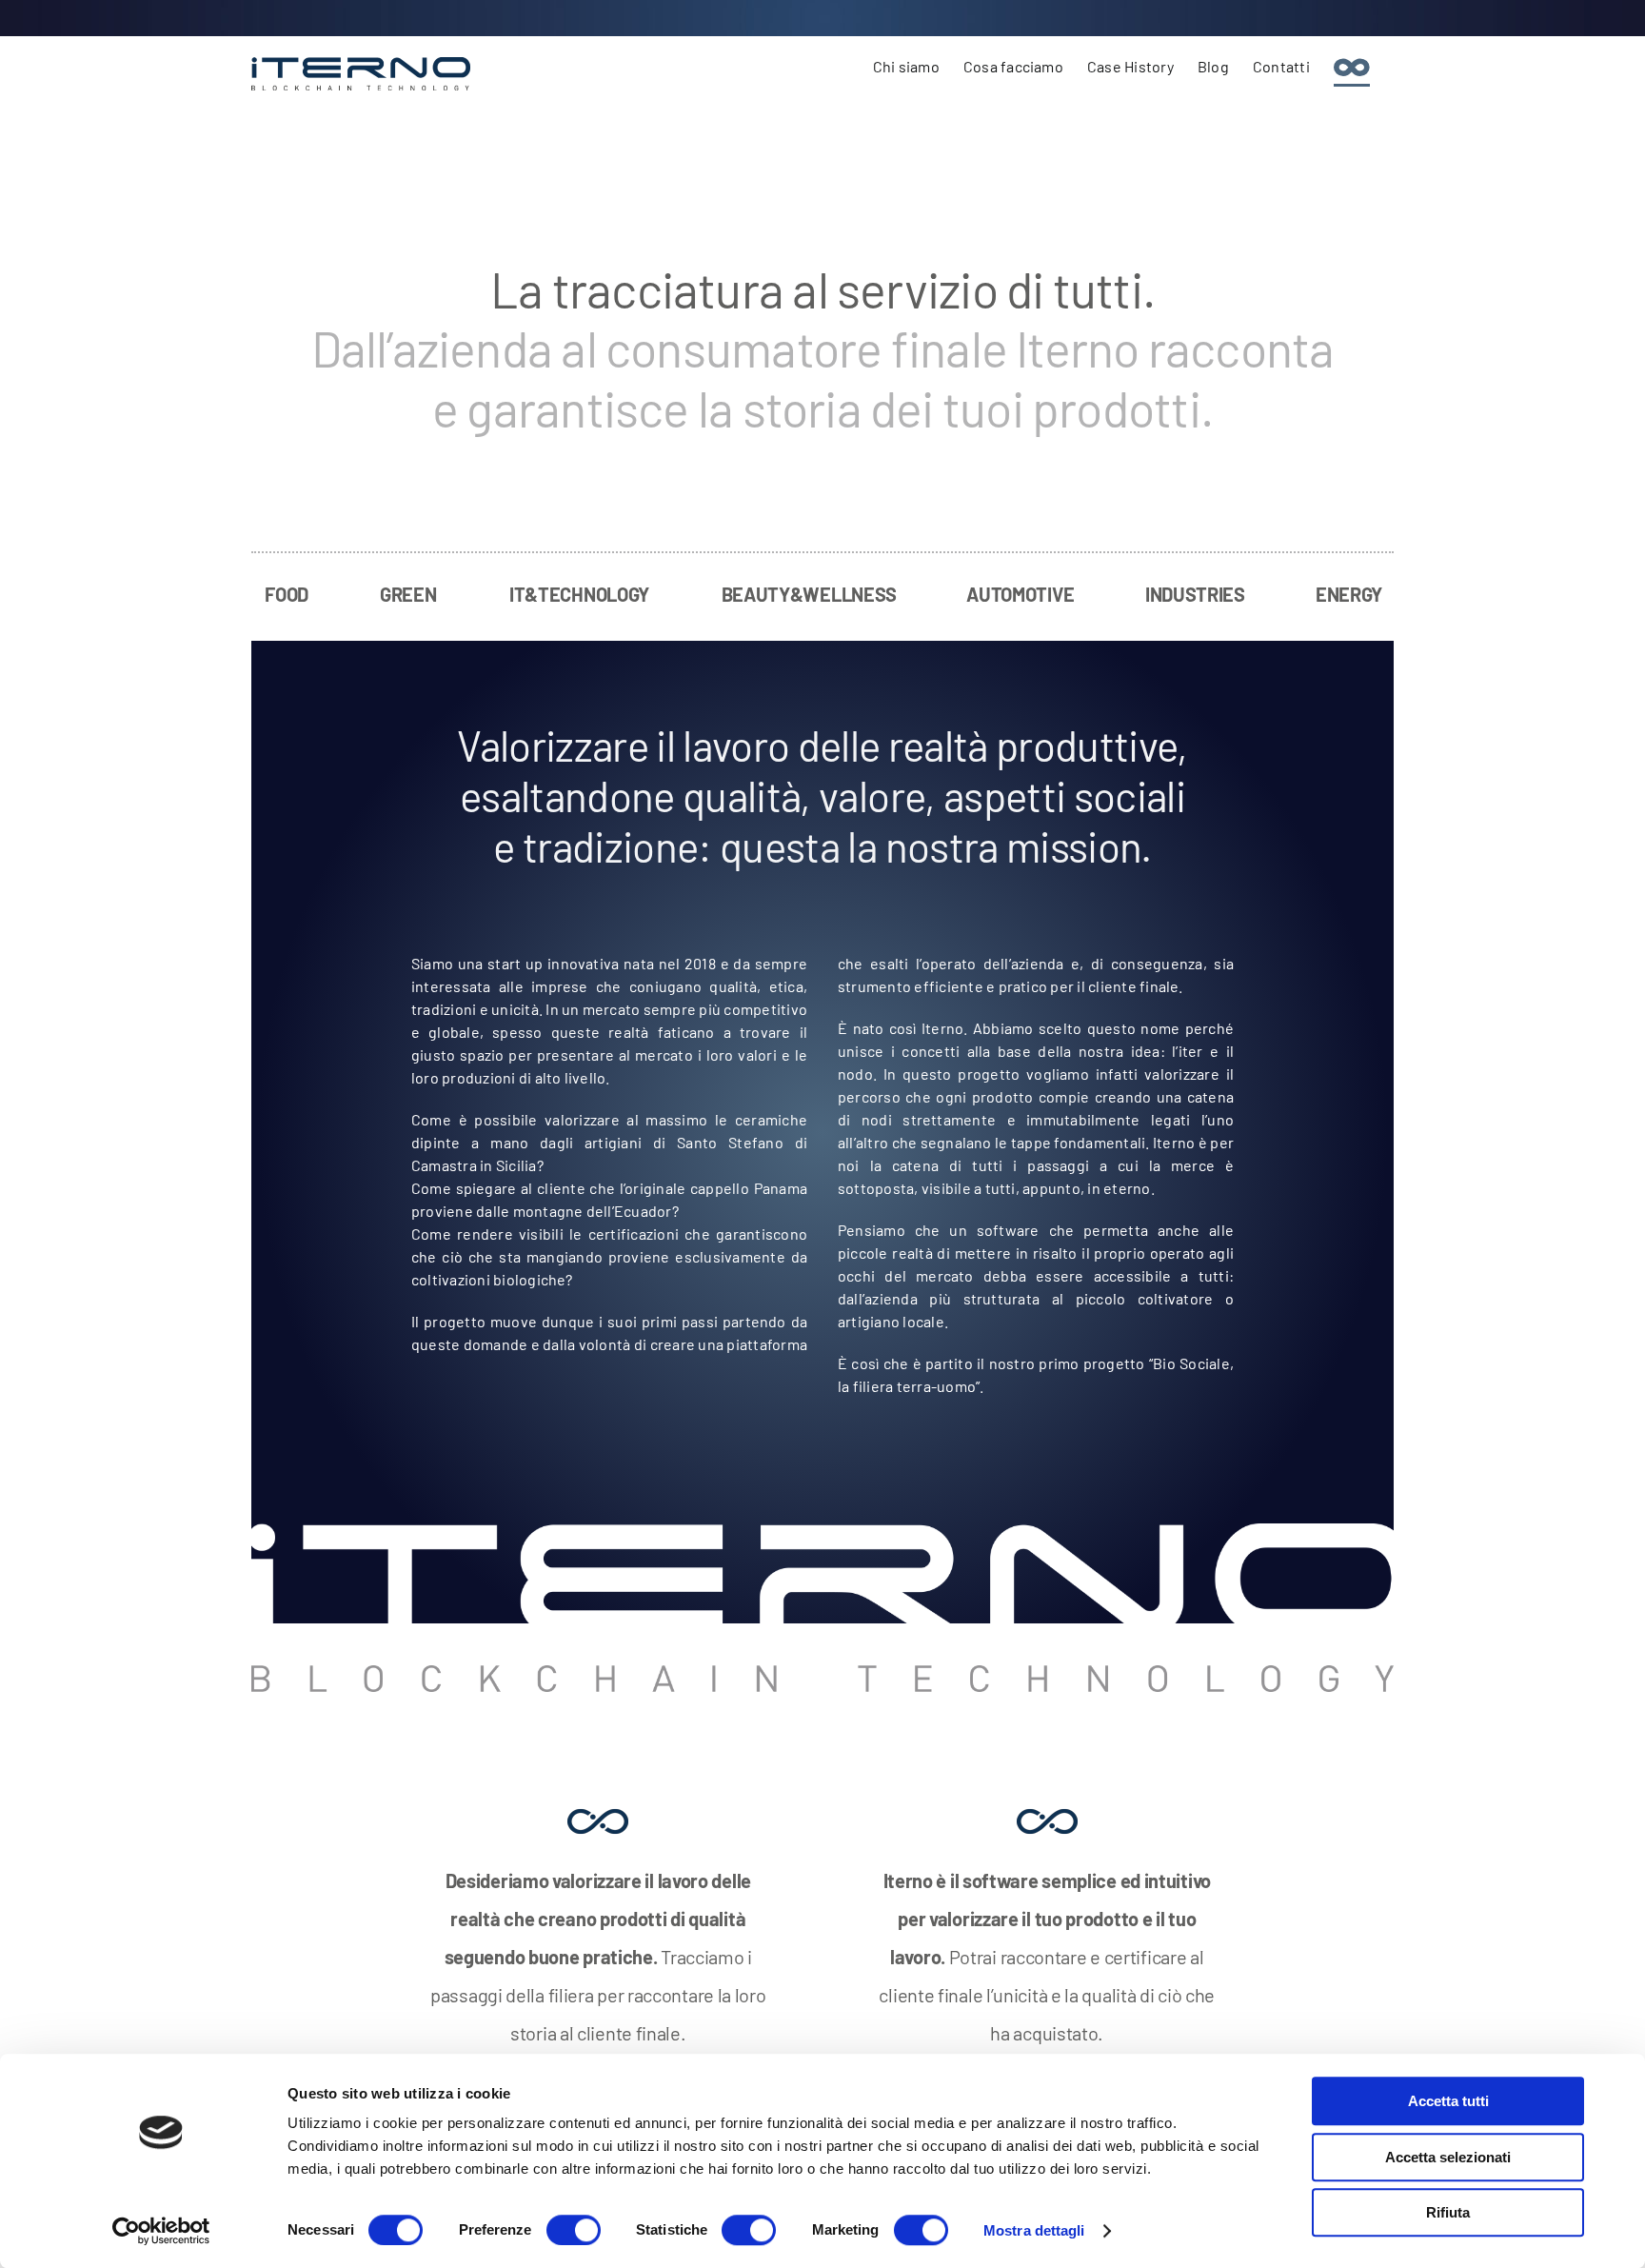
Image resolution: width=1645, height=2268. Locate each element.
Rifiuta (1448, 2212)
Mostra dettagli (1034, 2230)
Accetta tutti (1448, 2101)
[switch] (574, 2230)
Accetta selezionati (1448, 2157)
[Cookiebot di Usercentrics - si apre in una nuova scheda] (161, 2231)
